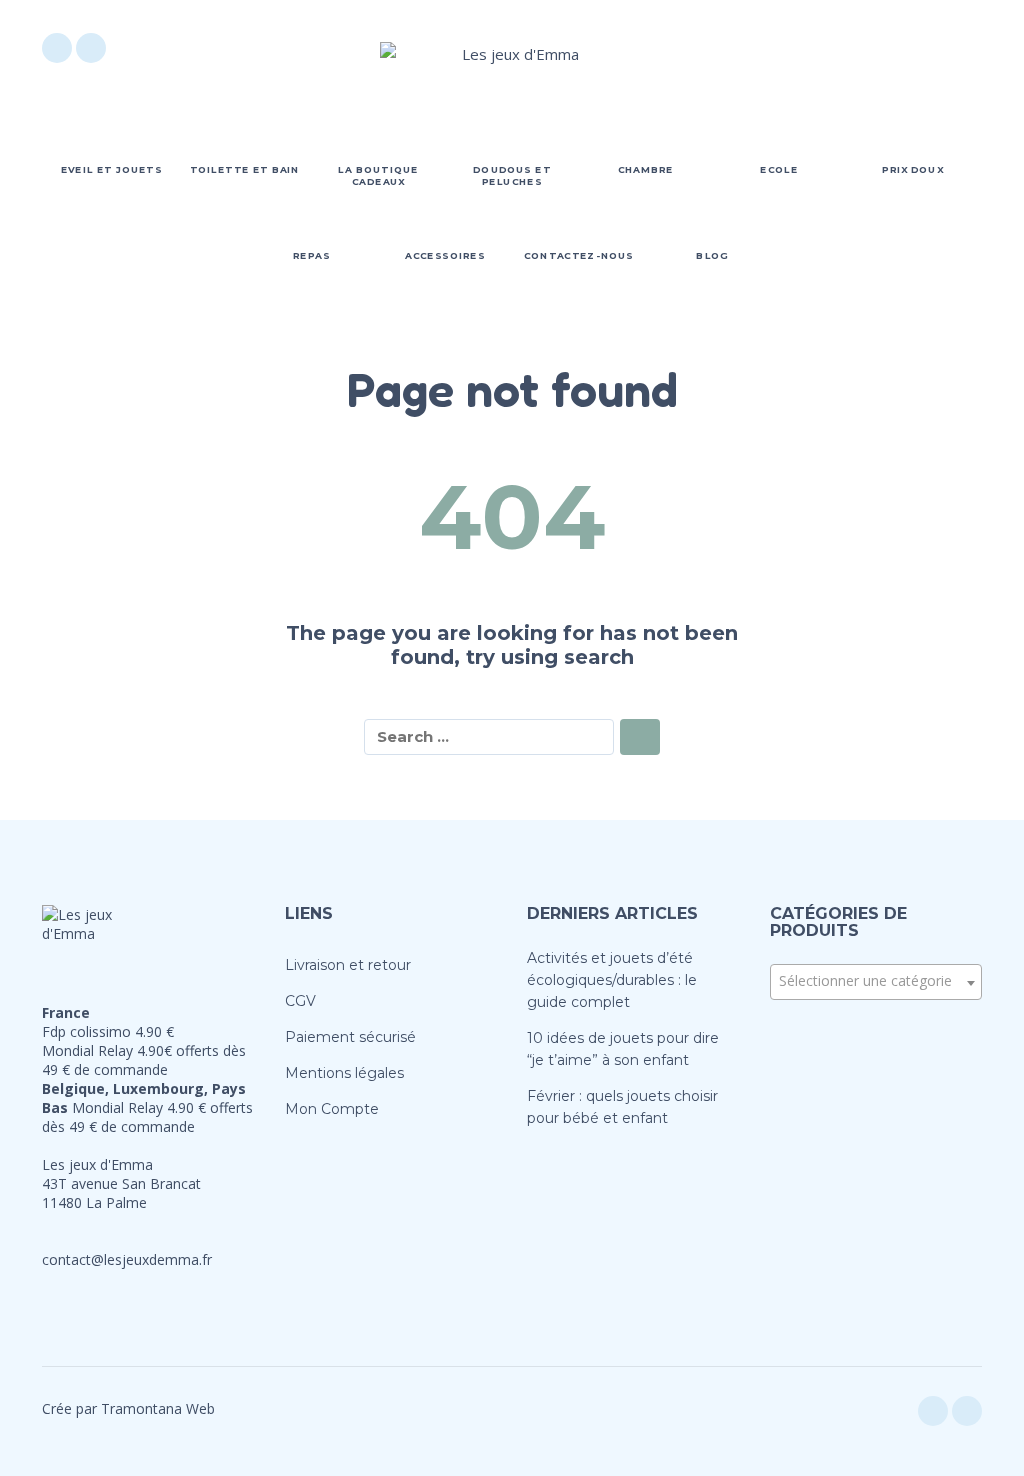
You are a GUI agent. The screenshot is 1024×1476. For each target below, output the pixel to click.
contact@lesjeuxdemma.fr (127, 1259)
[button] (856, 48)
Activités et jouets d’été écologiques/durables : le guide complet (612, 980)
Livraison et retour (348, 965)
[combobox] (876, 982)
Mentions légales (344, 1073)
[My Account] (912, 48)
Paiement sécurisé (350, 1037)
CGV (300, 1001)
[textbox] (876, 981)
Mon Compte (332, 1109)
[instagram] (91, 48)
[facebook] (57, 48)
